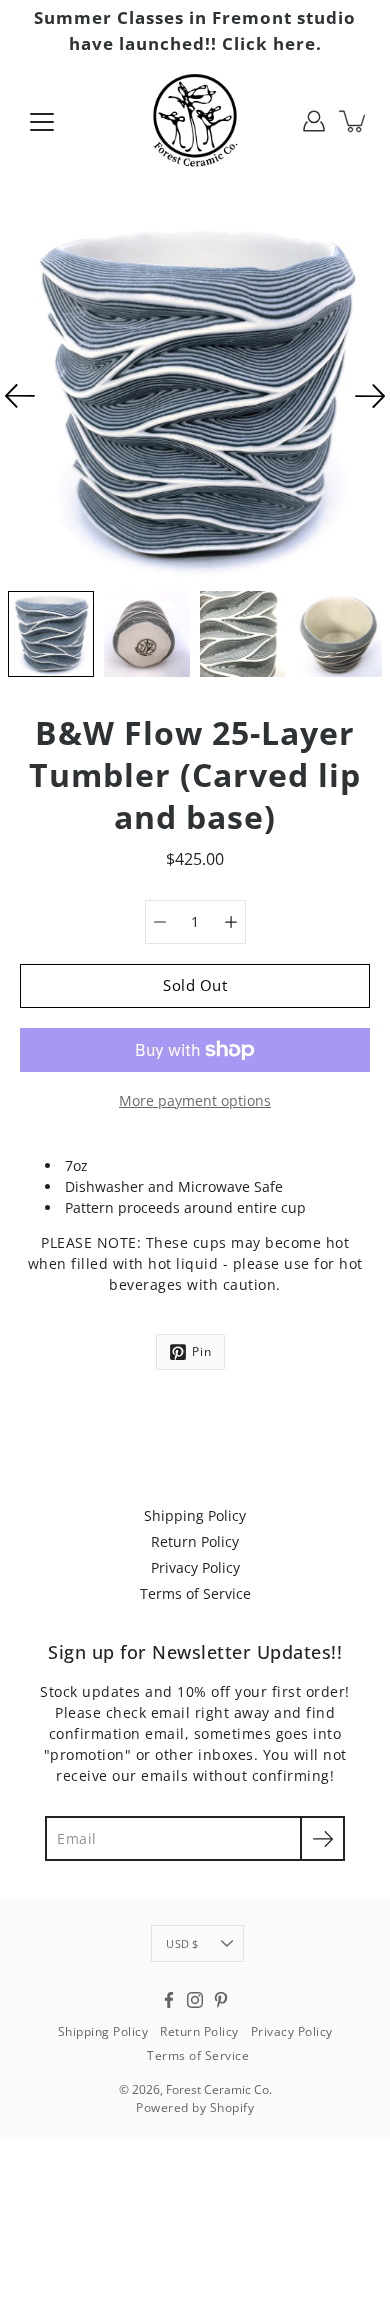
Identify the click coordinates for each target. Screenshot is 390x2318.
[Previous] (20, 396)
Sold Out (195, 985)
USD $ (182, 1943)
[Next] (370, 396)
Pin (202, 1351)
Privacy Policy (195, 1567)
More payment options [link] (195, 1100)
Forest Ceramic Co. (219, 2089)
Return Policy (195, 1541)
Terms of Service (195, 1593)
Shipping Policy (195, 1515)
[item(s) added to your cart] (354, 121)
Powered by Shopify (195, 2107)
